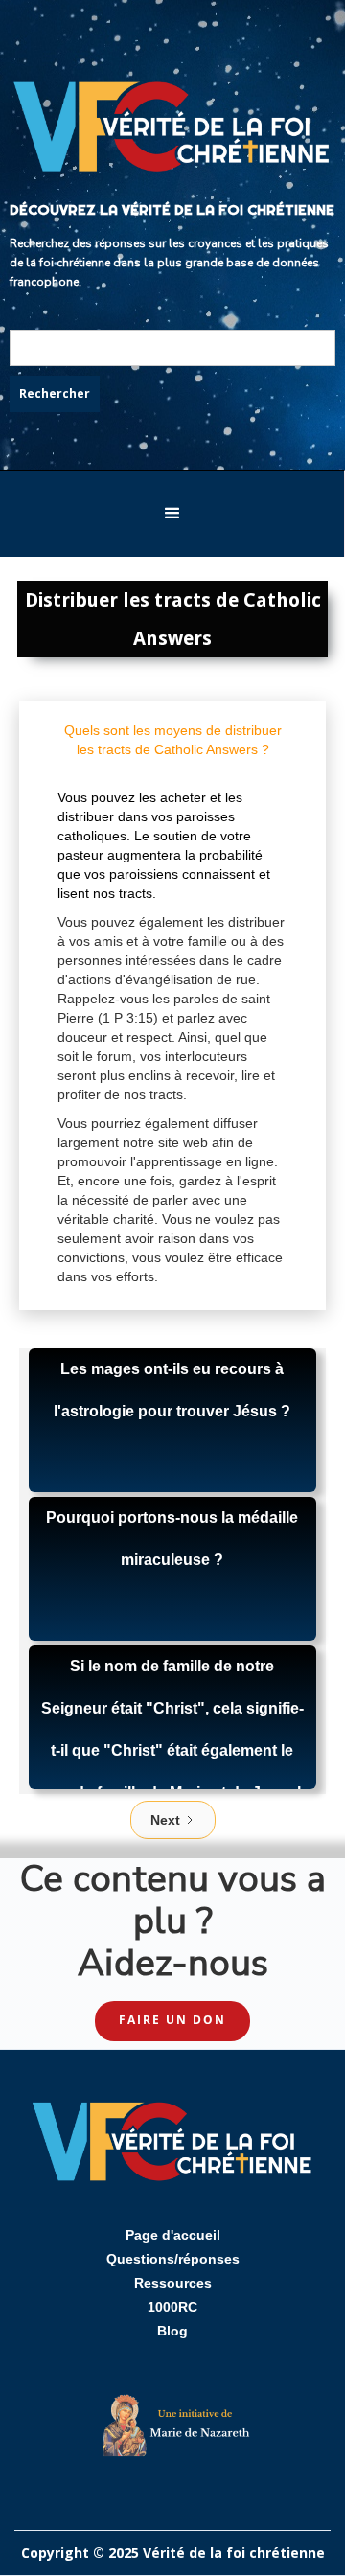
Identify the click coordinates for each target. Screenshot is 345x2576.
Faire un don (172, 2020)
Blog (172, 2331)
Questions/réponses (173, 2259)
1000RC (172, 2307)
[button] (172, 514)
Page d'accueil (173, 2235)
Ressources (173, 2283)
